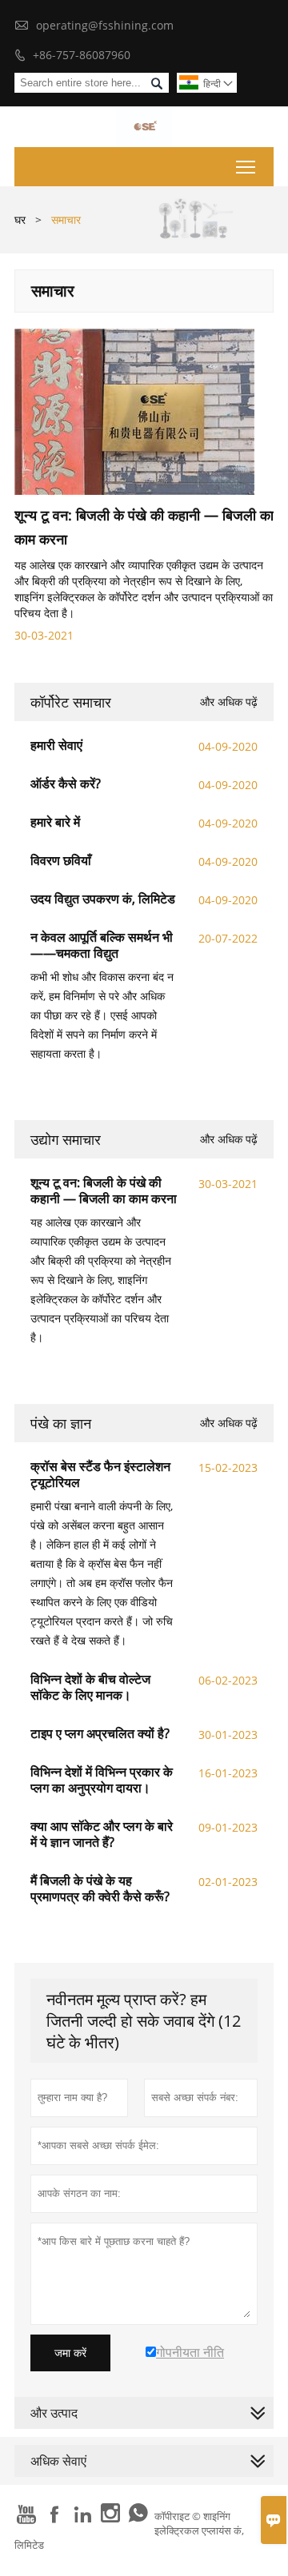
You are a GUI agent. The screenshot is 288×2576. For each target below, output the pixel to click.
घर (20, 219)
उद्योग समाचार (66, 1139)
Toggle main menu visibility (246, 167)
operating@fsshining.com (105, 25)
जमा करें (70, 2353)
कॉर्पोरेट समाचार (71, 702)
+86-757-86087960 (82, 55)
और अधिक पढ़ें (229, 702)
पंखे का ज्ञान (61, 1423)
